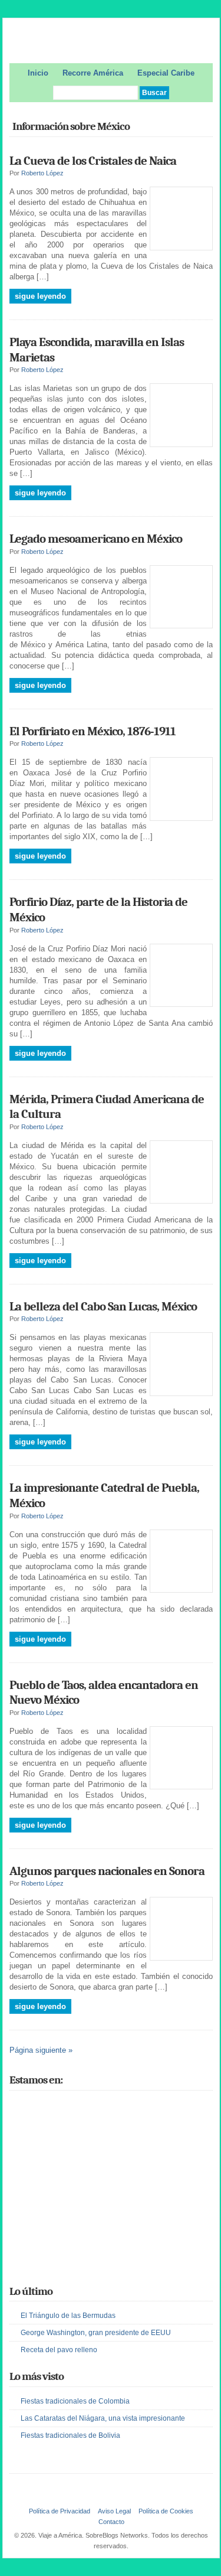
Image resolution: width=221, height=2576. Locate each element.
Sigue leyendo (40, 296)
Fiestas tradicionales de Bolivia (70, 2435)
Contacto (111, 2522)
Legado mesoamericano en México (96, 539)
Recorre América (93, 73)
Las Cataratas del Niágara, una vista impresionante (103, 2418)
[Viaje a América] (111, 43)
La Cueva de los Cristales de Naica (93, 161)
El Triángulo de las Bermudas (68, 2316)
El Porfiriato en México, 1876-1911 (93, 731)
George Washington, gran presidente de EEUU (96, 2333)
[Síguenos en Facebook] (34, 2107)
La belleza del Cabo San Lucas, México (103, 1306)
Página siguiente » (41, 2050)
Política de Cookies (166, 2511)
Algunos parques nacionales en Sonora (107, 1871)
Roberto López (42, 173)
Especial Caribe (166, 73)
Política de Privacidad (60, 2511)
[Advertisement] (98, 2199)
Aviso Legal (114, 2511)
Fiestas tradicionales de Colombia (75, 2401)
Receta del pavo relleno (59, 2350)
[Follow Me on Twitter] (17, 2107)
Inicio (38, 73)
